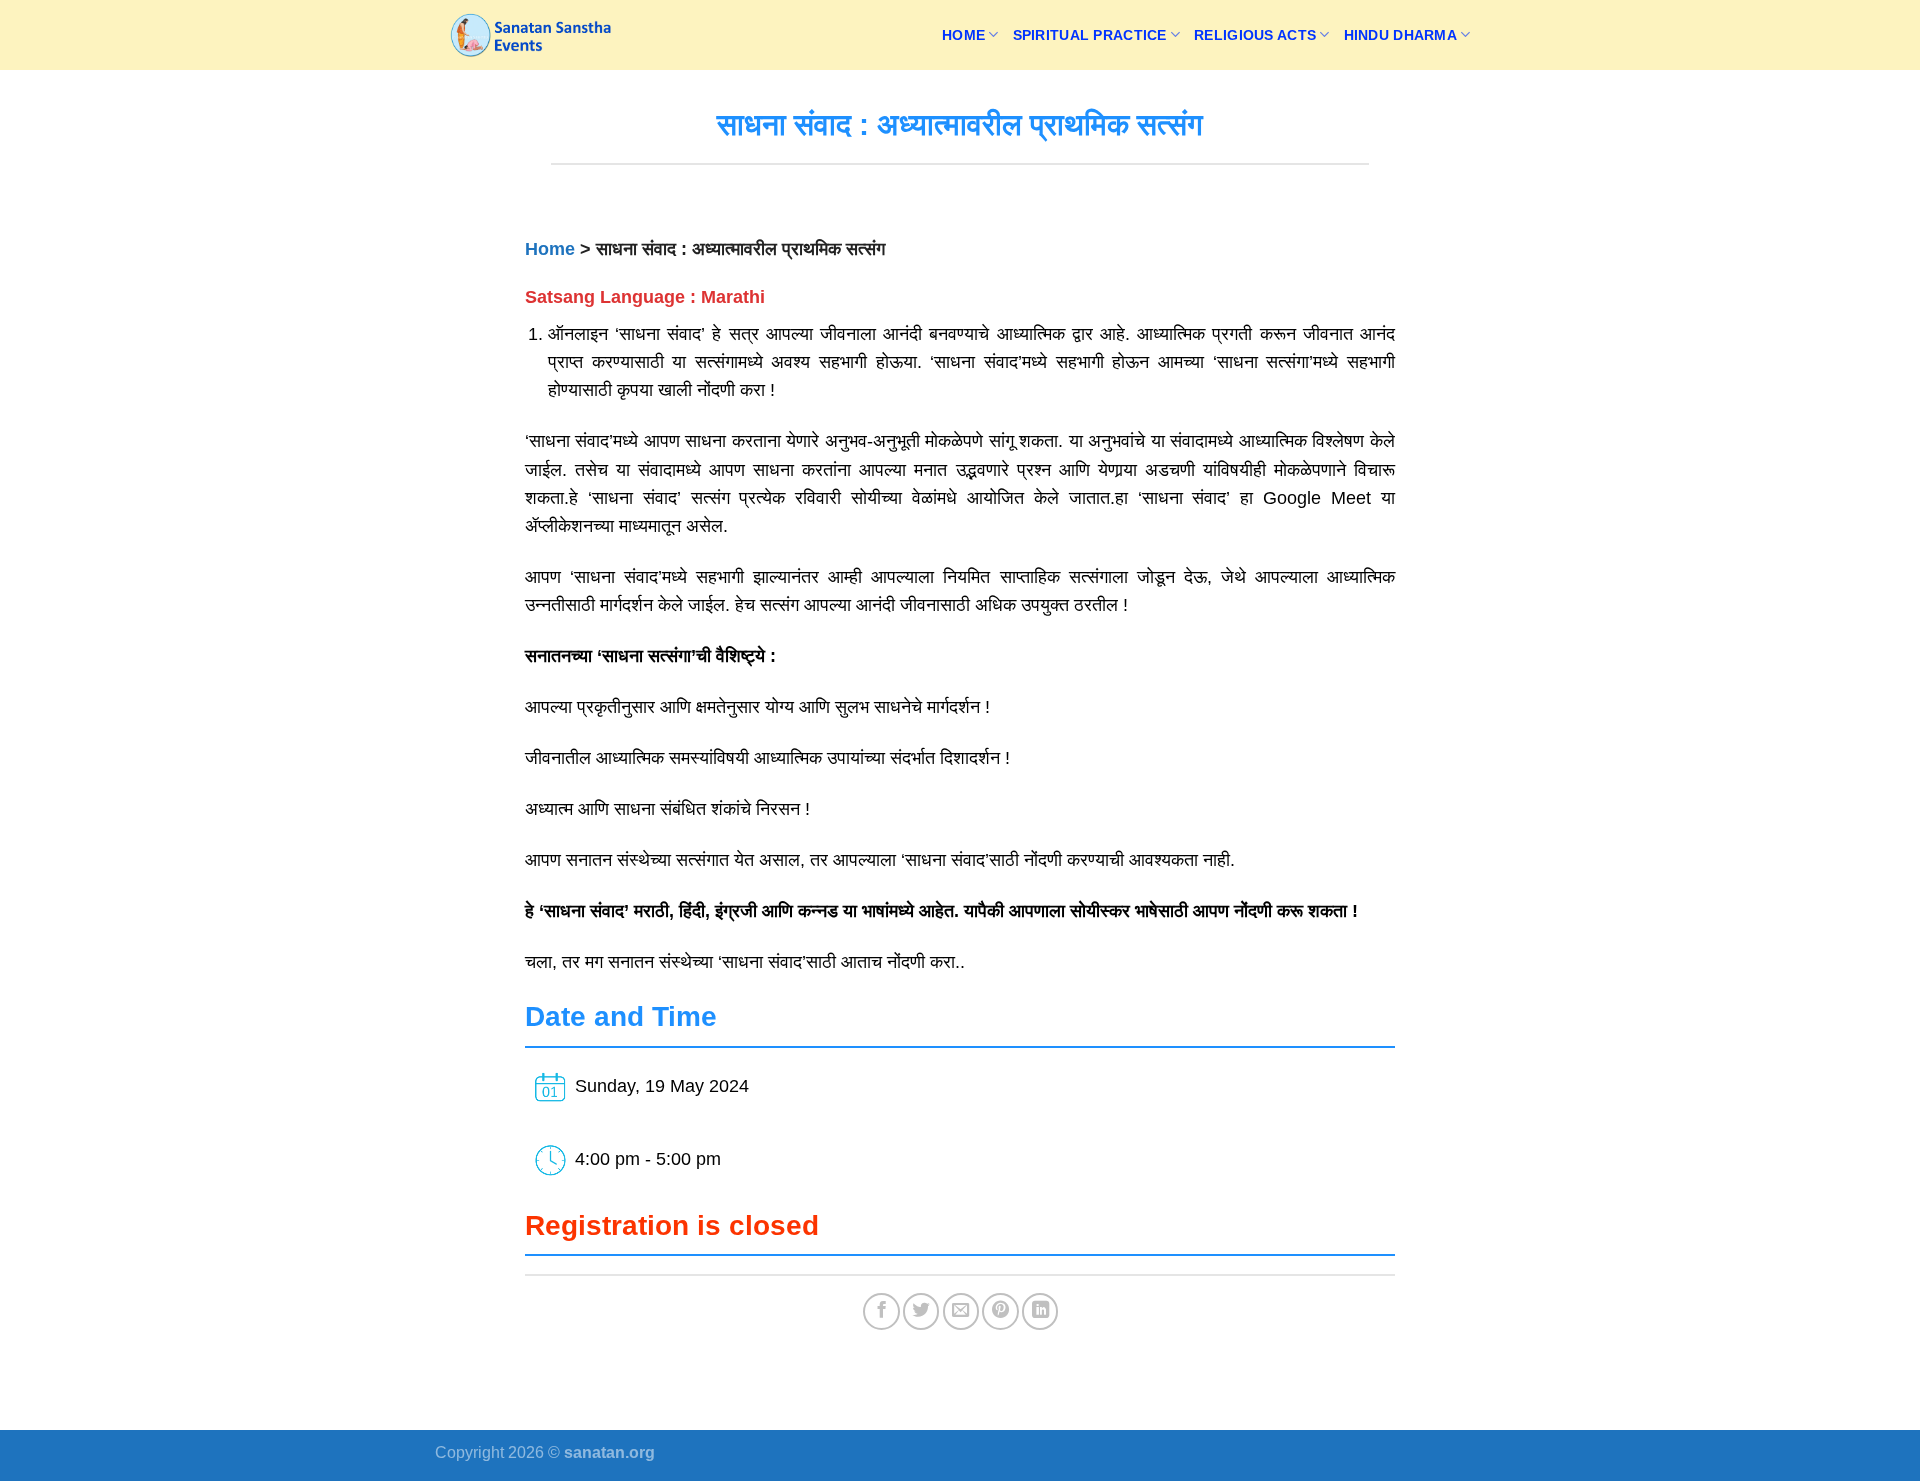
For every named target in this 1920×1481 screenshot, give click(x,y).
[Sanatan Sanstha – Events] (535, 35)
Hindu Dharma (1400, 35)
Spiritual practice (1090, 35)
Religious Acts (1255, 35)
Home (963, 35)
